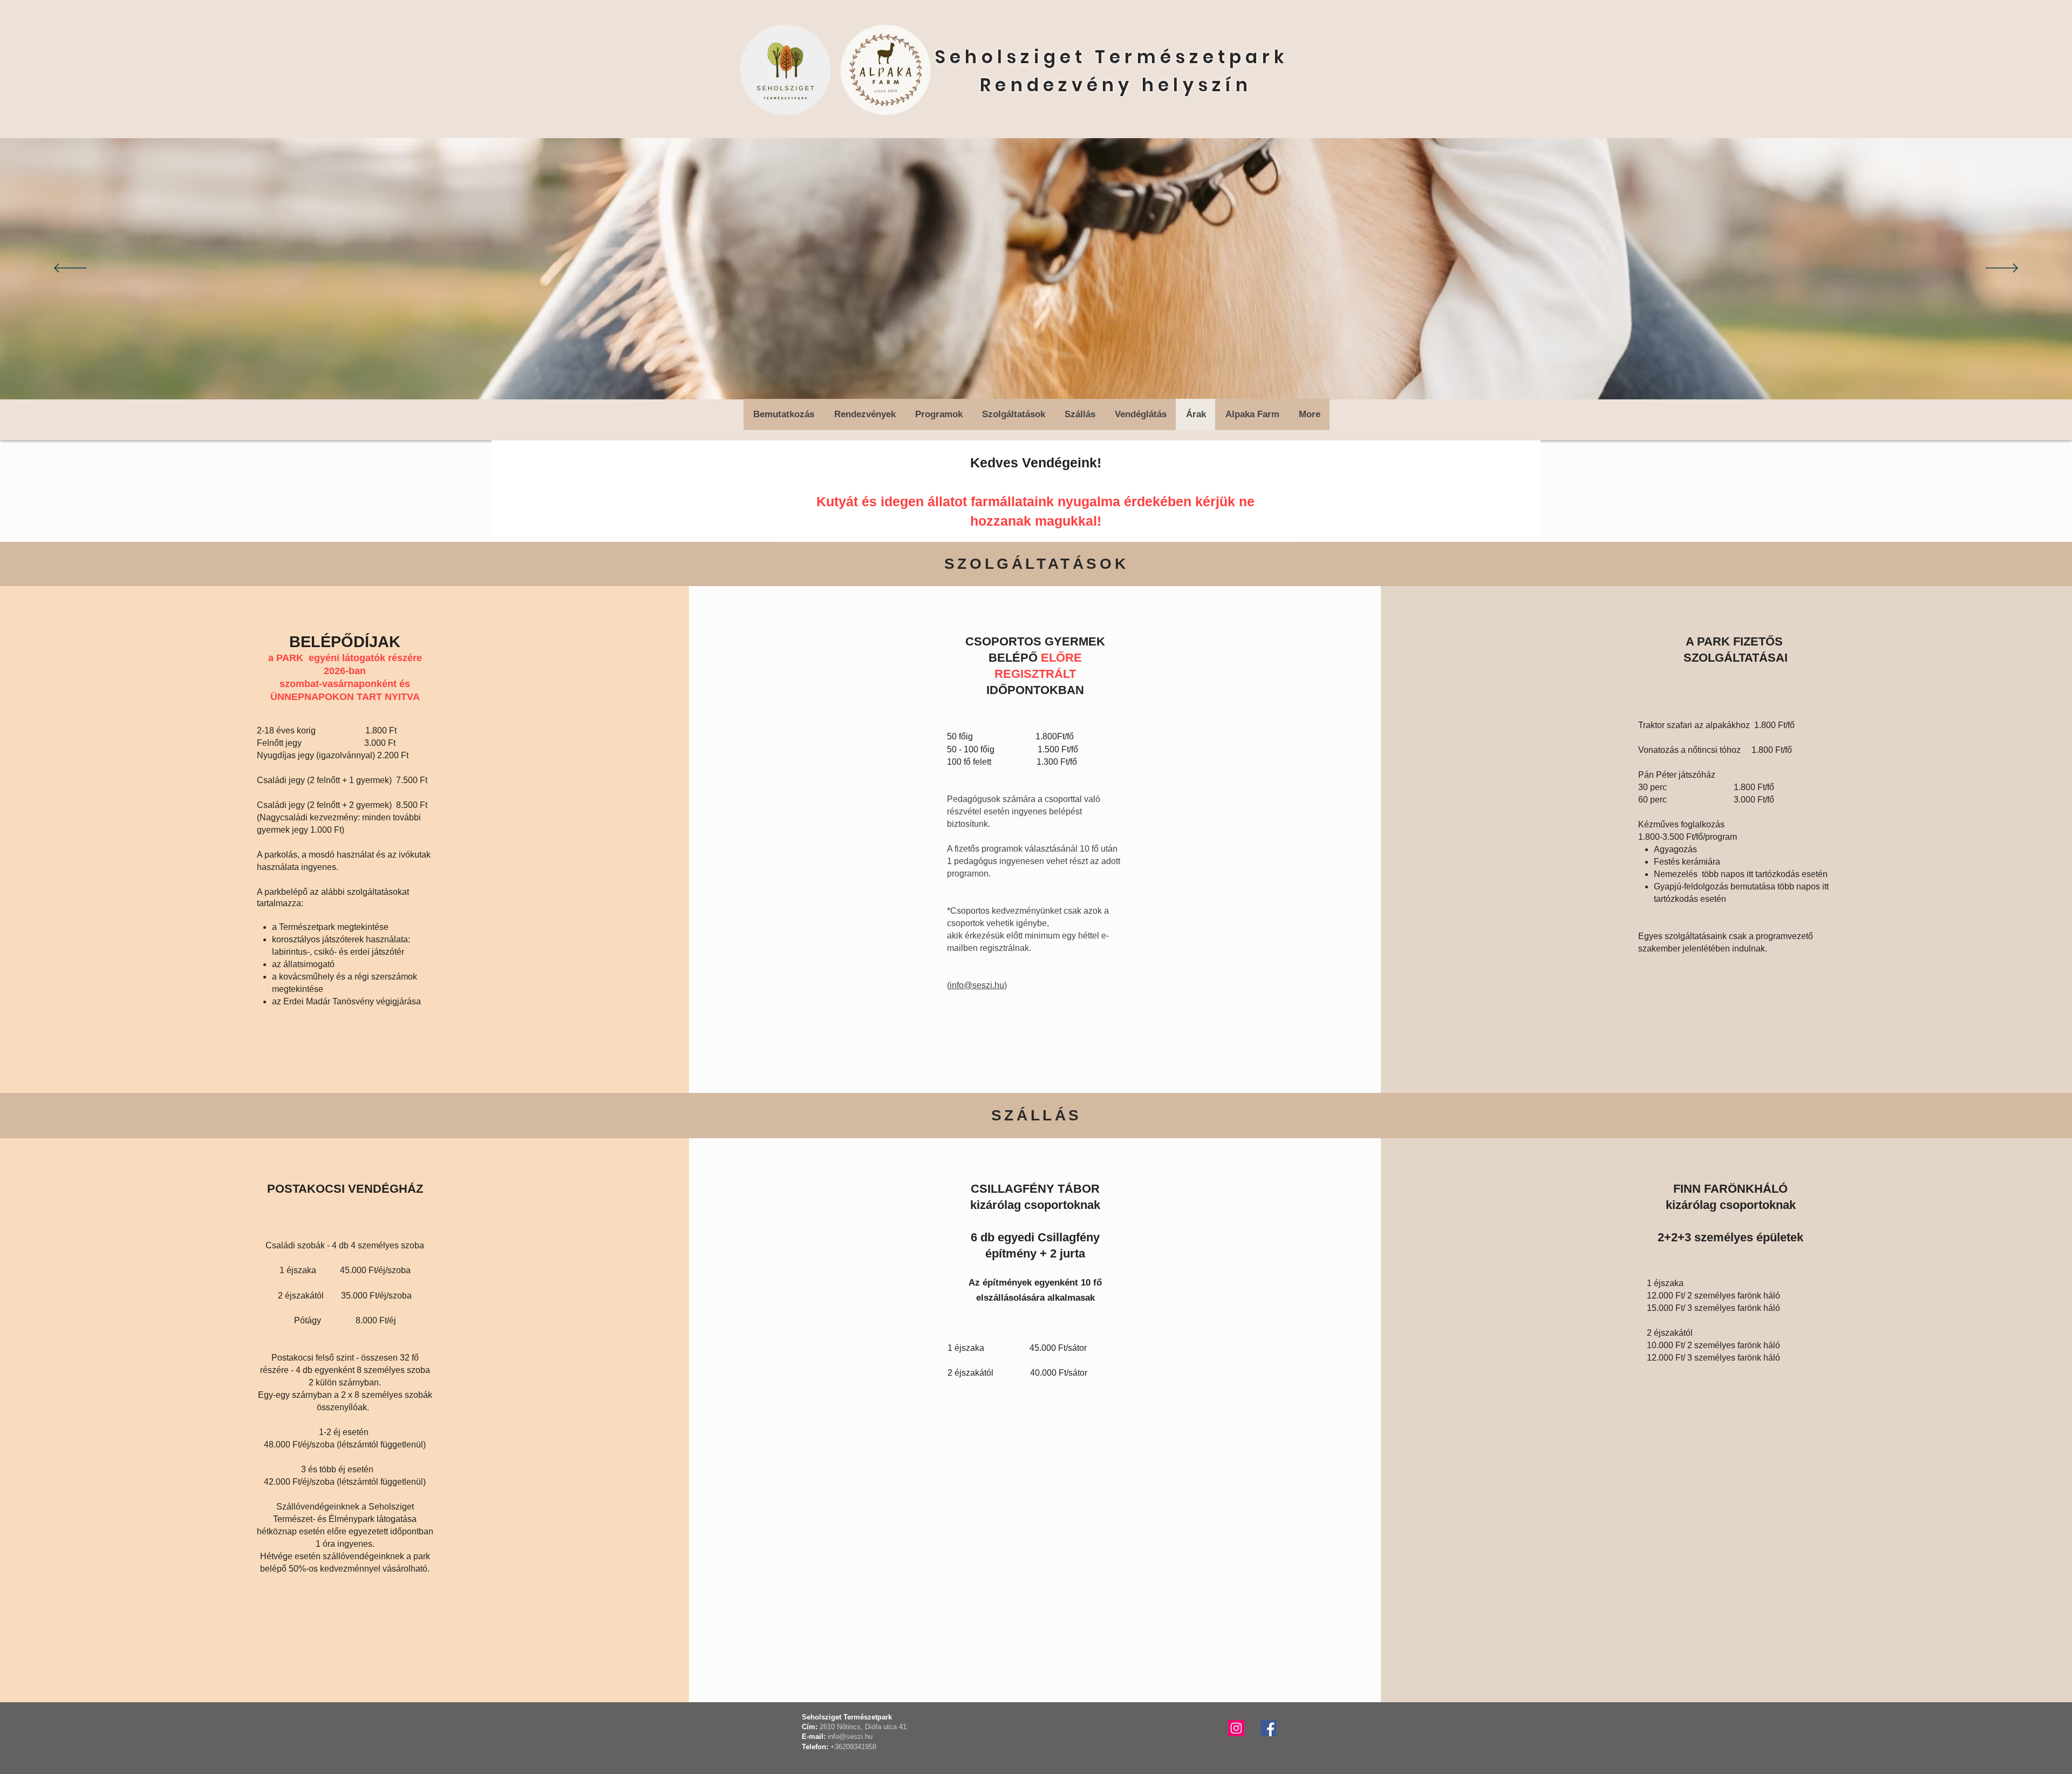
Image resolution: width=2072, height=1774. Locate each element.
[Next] (2002, 269)
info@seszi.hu (977, 985)
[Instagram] (1236, 1728)
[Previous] (70, 269)
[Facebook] (1269, 1728)
